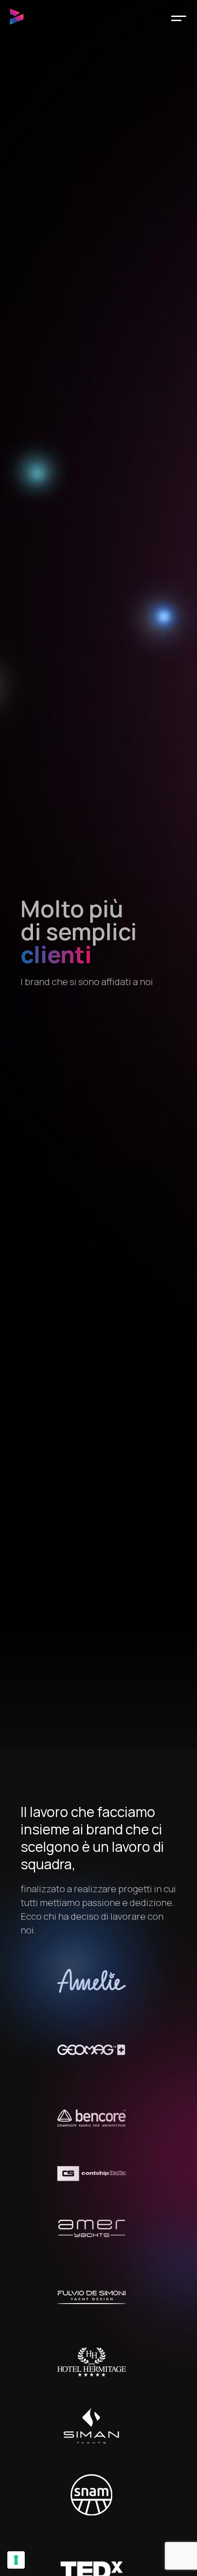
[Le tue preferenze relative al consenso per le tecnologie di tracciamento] (16, 2560)
